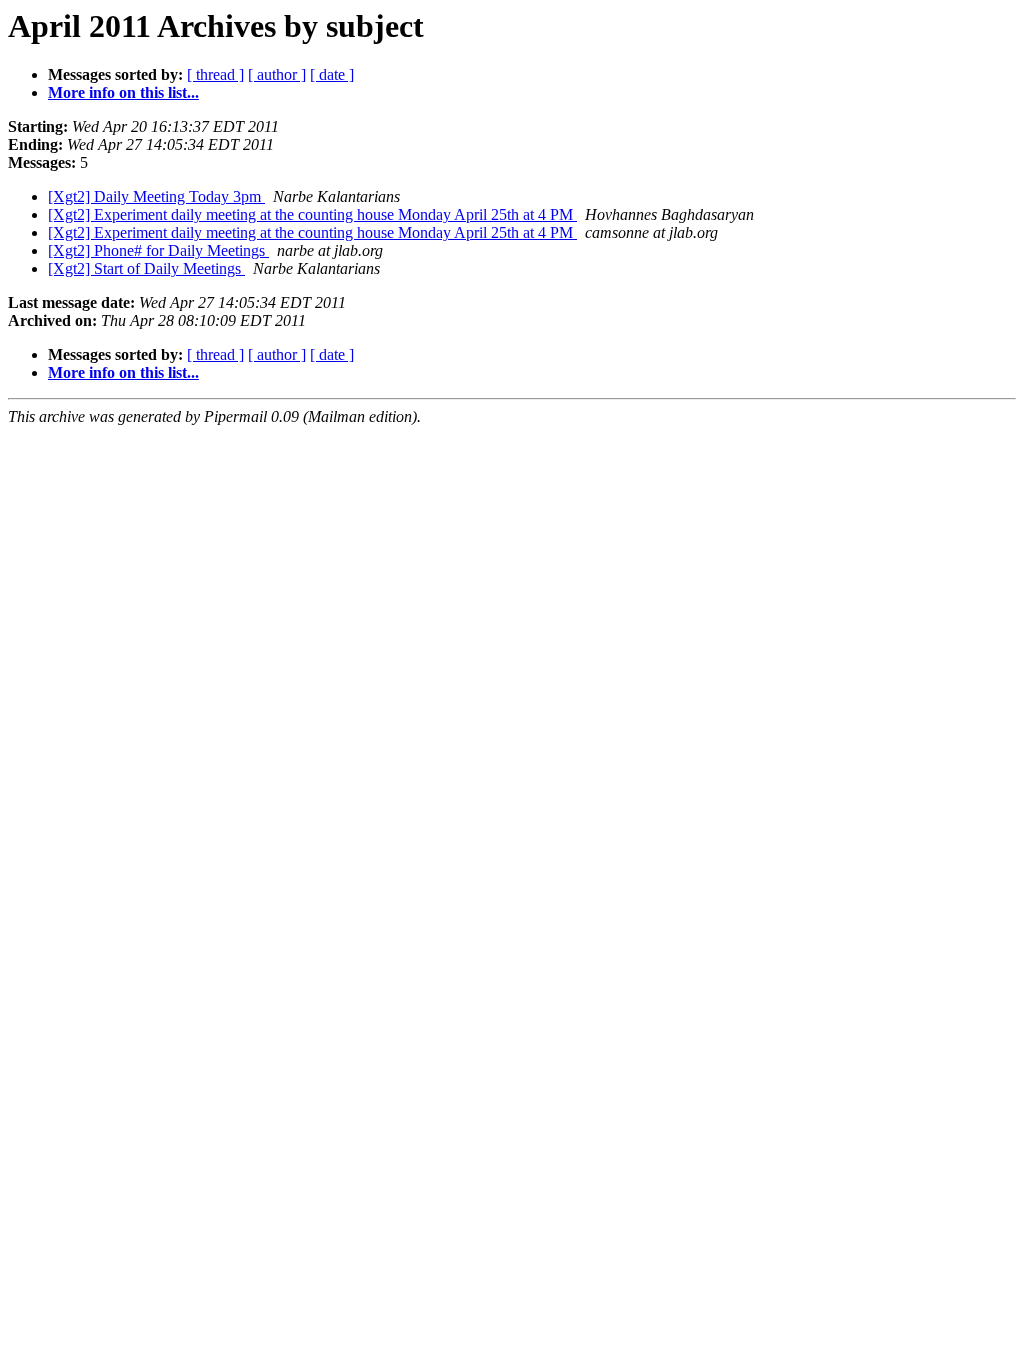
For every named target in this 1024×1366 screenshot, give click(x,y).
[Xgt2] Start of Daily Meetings (146, 268)
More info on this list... (123, 92)
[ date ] (332, 74)
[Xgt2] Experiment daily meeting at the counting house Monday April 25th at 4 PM (312, 214)
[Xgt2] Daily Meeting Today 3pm (156, 196)
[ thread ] (215, 74)
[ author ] (277, 74)
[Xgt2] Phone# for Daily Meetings (158, 250)
